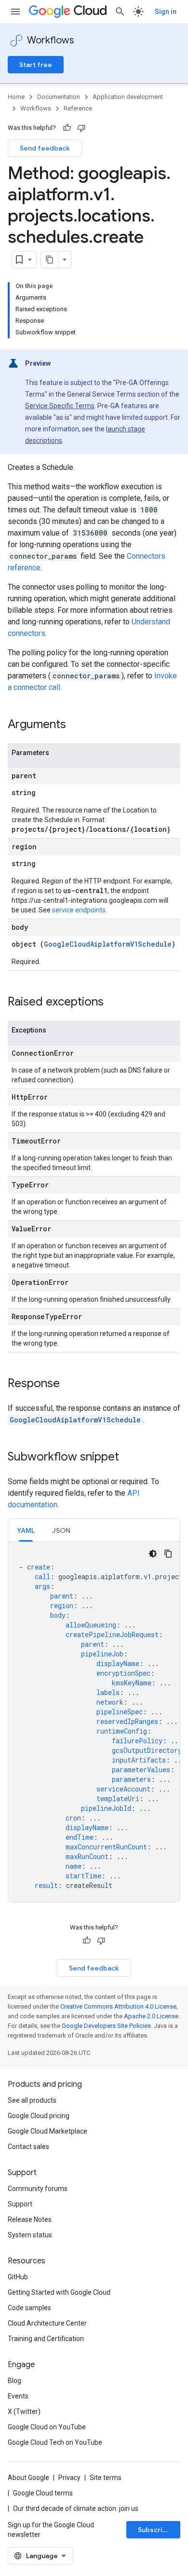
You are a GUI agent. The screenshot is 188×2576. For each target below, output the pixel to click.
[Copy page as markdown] (50, 260)
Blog (14, 2381)
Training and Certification (46, 2339)
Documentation (59, 97)
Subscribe (154, 2530)
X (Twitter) (24, 2411)
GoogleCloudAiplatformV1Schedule (108, 944)
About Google (28, 2478)
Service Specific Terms (60, 406)
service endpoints (79, 910)
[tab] (26, 1530)
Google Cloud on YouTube (47, 2427)
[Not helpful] (81, 128)
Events (18, 2396)
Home (16, 97)
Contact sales (28, 2147)
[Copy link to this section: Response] (69, 1384)
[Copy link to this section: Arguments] (76, 725)
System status (30, 2235)
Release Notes (30, 2219)
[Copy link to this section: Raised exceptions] (113, 1003)
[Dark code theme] (153, 1554)
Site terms (106, 2478)
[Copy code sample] (168, 1554)
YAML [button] (26, 1530)
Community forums (38, 2189)
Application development (128, 97)
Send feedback (45, 148)
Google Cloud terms (43, 2493)
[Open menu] (15, 12)
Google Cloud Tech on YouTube (55, 2442)
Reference (78, 108)
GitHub (18, 2277)
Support (20, 2204)
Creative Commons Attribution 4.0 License (118, 2006)
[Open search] (120, 12)
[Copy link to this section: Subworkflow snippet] (129, 1458)
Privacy (69, 2478)
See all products (32, 2100)
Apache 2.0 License (151, 2016)
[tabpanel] (94, 1722)
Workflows (51, 40)
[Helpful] (67, 128)
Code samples (29, 2308)
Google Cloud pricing (39, 2116)
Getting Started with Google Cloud (59, 2292)
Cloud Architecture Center (47, 2323)
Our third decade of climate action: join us (76, 2508)
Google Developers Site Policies (106, 2026)
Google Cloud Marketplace (47, 2131)
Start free (36, 65)
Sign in (166, 12)
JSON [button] (61, 1530)
